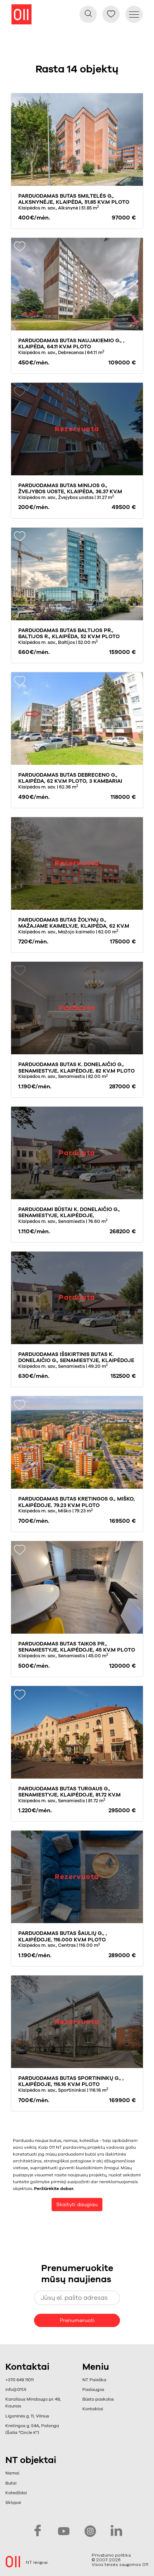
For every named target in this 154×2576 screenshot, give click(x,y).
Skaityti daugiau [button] (77, 2205)
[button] (88, 14)
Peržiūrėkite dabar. (54, 2189)
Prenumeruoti (77, 2320)
